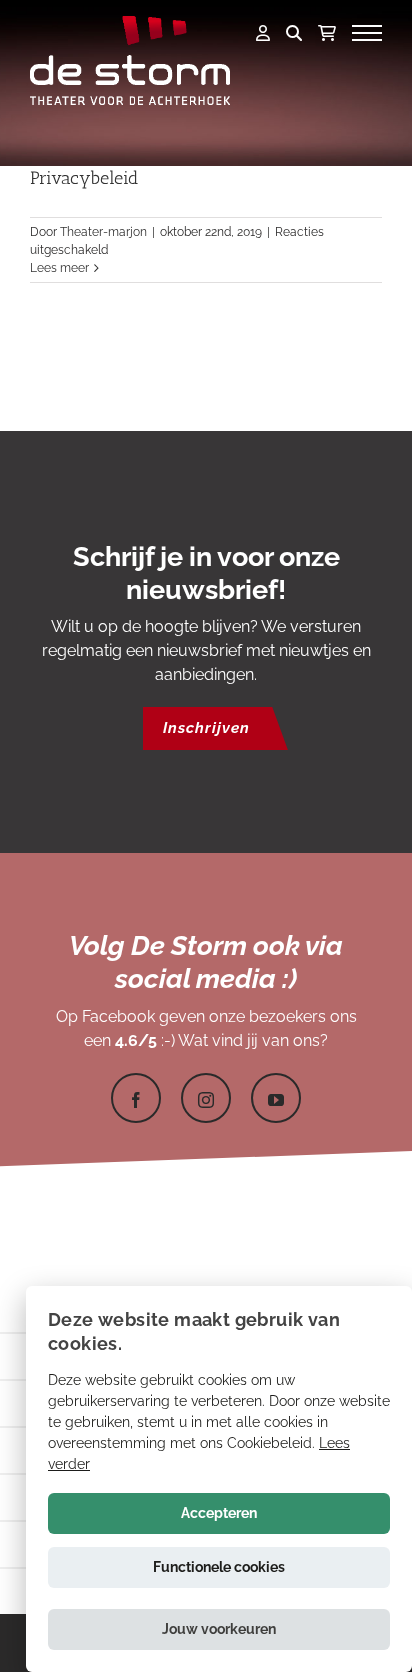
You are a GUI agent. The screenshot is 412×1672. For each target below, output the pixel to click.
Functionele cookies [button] (219, 1567)
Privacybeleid (84, 178)
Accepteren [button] (219, 1513)
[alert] (219, 1479)
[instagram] (206, 1098)
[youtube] (276, 1098)
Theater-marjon (103, 232)
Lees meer (59, 268)
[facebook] (136, 1098)
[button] (219, 1629)
